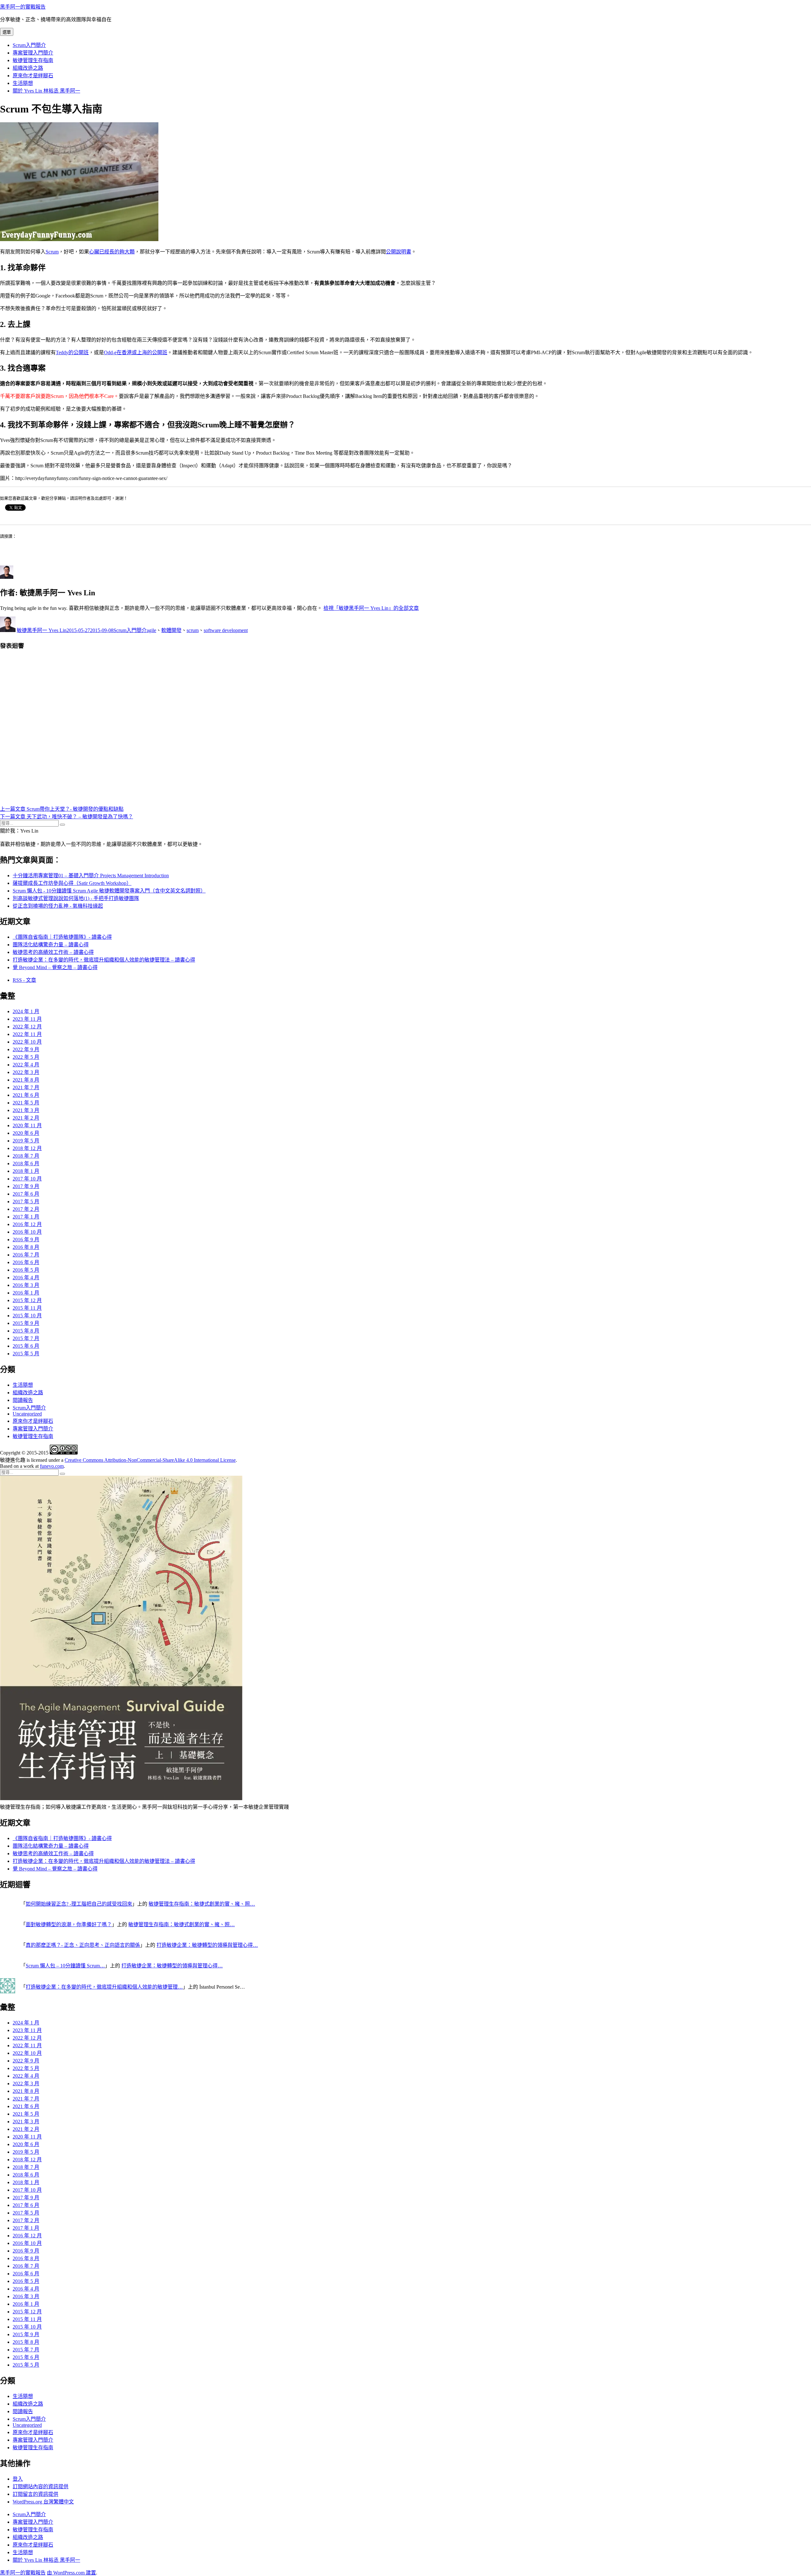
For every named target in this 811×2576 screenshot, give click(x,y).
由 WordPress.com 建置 (71, 2573)
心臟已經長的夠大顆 (112, 252)
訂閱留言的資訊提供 (35, 2494)
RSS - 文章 (24, 980)
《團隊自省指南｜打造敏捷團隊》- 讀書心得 (62, 937)
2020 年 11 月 (27, 1125)
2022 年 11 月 (27, 1034)
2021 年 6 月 (26, 1095)
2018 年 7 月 (26, 1156)
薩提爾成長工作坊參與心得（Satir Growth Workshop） (72, 883)
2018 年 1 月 (26, 1171)
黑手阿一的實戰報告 (23, 7)
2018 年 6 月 (26, 1163)
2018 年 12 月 (27, 1148)
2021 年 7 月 (26, 1087)
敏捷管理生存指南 (33, 60)
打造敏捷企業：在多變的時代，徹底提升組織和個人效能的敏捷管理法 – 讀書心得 (104, 960)
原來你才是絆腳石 (33, 76)
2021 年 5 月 (26, 1103)
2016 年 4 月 (26, 1278)
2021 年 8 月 (26, 1080)
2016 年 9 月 (26, 1240)
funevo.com (52, 1466)
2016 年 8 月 (26, 1247)
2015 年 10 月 (27, 1316)
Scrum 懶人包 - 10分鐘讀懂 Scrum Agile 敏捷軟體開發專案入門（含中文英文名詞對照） (109, 891)
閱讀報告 (23, 1400)
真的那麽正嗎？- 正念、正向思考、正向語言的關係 (83, 1945)
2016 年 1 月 (26, 1293)
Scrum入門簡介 (29, 45)
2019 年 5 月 (26, 1141)
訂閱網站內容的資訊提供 (41, 2487)
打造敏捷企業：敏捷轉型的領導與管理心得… (207, 1945)
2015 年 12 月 (27, 1300)
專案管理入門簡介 (33, 53)
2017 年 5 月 (26, 1202)
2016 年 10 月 (27, 1232)
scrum (193, 630)
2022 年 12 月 (27, 1027)
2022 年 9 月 (26, 1049)
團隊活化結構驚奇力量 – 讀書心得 (51, 945)
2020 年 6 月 (26, 1133)
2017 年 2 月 (26, 1209)
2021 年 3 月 (26, 1110)
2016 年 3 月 (26, 1285)
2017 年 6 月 (26, 1194)
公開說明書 (399, 252)
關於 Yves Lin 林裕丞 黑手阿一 (46, 91)
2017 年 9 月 (26, 1186)
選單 (7, 32)
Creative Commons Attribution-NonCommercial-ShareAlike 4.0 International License (150, 1460)
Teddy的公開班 (72, 352)
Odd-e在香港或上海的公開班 (136, 352)
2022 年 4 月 (26, 1065)
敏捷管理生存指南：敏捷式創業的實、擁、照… (202, 1904)
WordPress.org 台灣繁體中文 (43, 2502)
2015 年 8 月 (26, 1331)
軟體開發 (171, 630)
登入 (18, 2479)
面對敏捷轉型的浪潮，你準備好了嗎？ (69, 1924)
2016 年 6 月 (26, 1262)
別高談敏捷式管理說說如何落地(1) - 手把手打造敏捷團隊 (76, 898)
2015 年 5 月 (26, 1354)
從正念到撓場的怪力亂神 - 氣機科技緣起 (58, 906)
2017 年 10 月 (27, 1179)
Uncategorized (27, 1414)
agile (151, 630)
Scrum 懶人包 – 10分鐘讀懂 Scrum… (65, 1966)
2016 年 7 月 (26, 1255)
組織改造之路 (28, 68)
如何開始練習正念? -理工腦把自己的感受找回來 (79, 1904)
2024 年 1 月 (26, 1011)
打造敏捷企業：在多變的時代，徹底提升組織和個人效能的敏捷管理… (104, 1987)
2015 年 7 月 (26, 1338)
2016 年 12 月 (27, 1224)
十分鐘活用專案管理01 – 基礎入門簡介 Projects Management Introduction (91, 876)
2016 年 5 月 (26, 1270)
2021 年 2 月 (26, 1118)
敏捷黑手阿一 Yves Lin (42, 630)
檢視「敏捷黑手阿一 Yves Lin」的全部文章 (371, 608)
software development (226, 630)
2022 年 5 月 (26, 1057)
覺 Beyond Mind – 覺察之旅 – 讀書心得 (55, 967)
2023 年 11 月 (27, 1019)
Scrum (52, 252)
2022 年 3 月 (26, 1072)
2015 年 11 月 (27, 1308)
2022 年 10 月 (27, 1042)
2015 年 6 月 (26, 1346)
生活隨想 (23, 83)
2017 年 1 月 (26, 1217)
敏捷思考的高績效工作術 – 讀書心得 (53, 952)
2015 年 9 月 (26, 1323)
